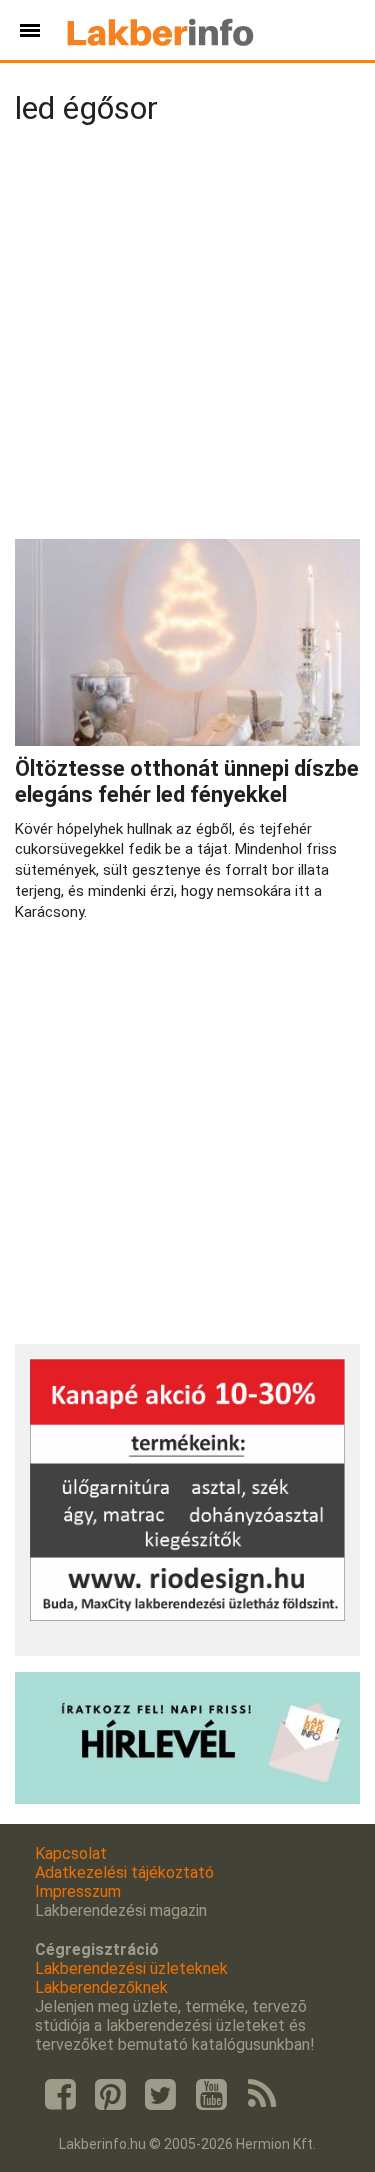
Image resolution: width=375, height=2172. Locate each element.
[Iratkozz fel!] (187, 1798)
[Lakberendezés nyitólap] (160, 30)
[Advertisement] (187, 336)
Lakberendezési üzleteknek (131, 1968)
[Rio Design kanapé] (187, 1615)
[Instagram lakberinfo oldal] (110, 2095)
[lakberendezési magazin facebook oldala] (60, 2095)
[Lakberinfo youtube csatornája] (211, 2095)
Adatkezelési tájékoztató (124, 1872)
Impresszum (78, 1891)
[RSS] (262, 2095)
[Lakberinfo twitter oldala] (161, 2095)
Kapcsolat (71, 1853)
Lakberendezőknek (101, 1987)
